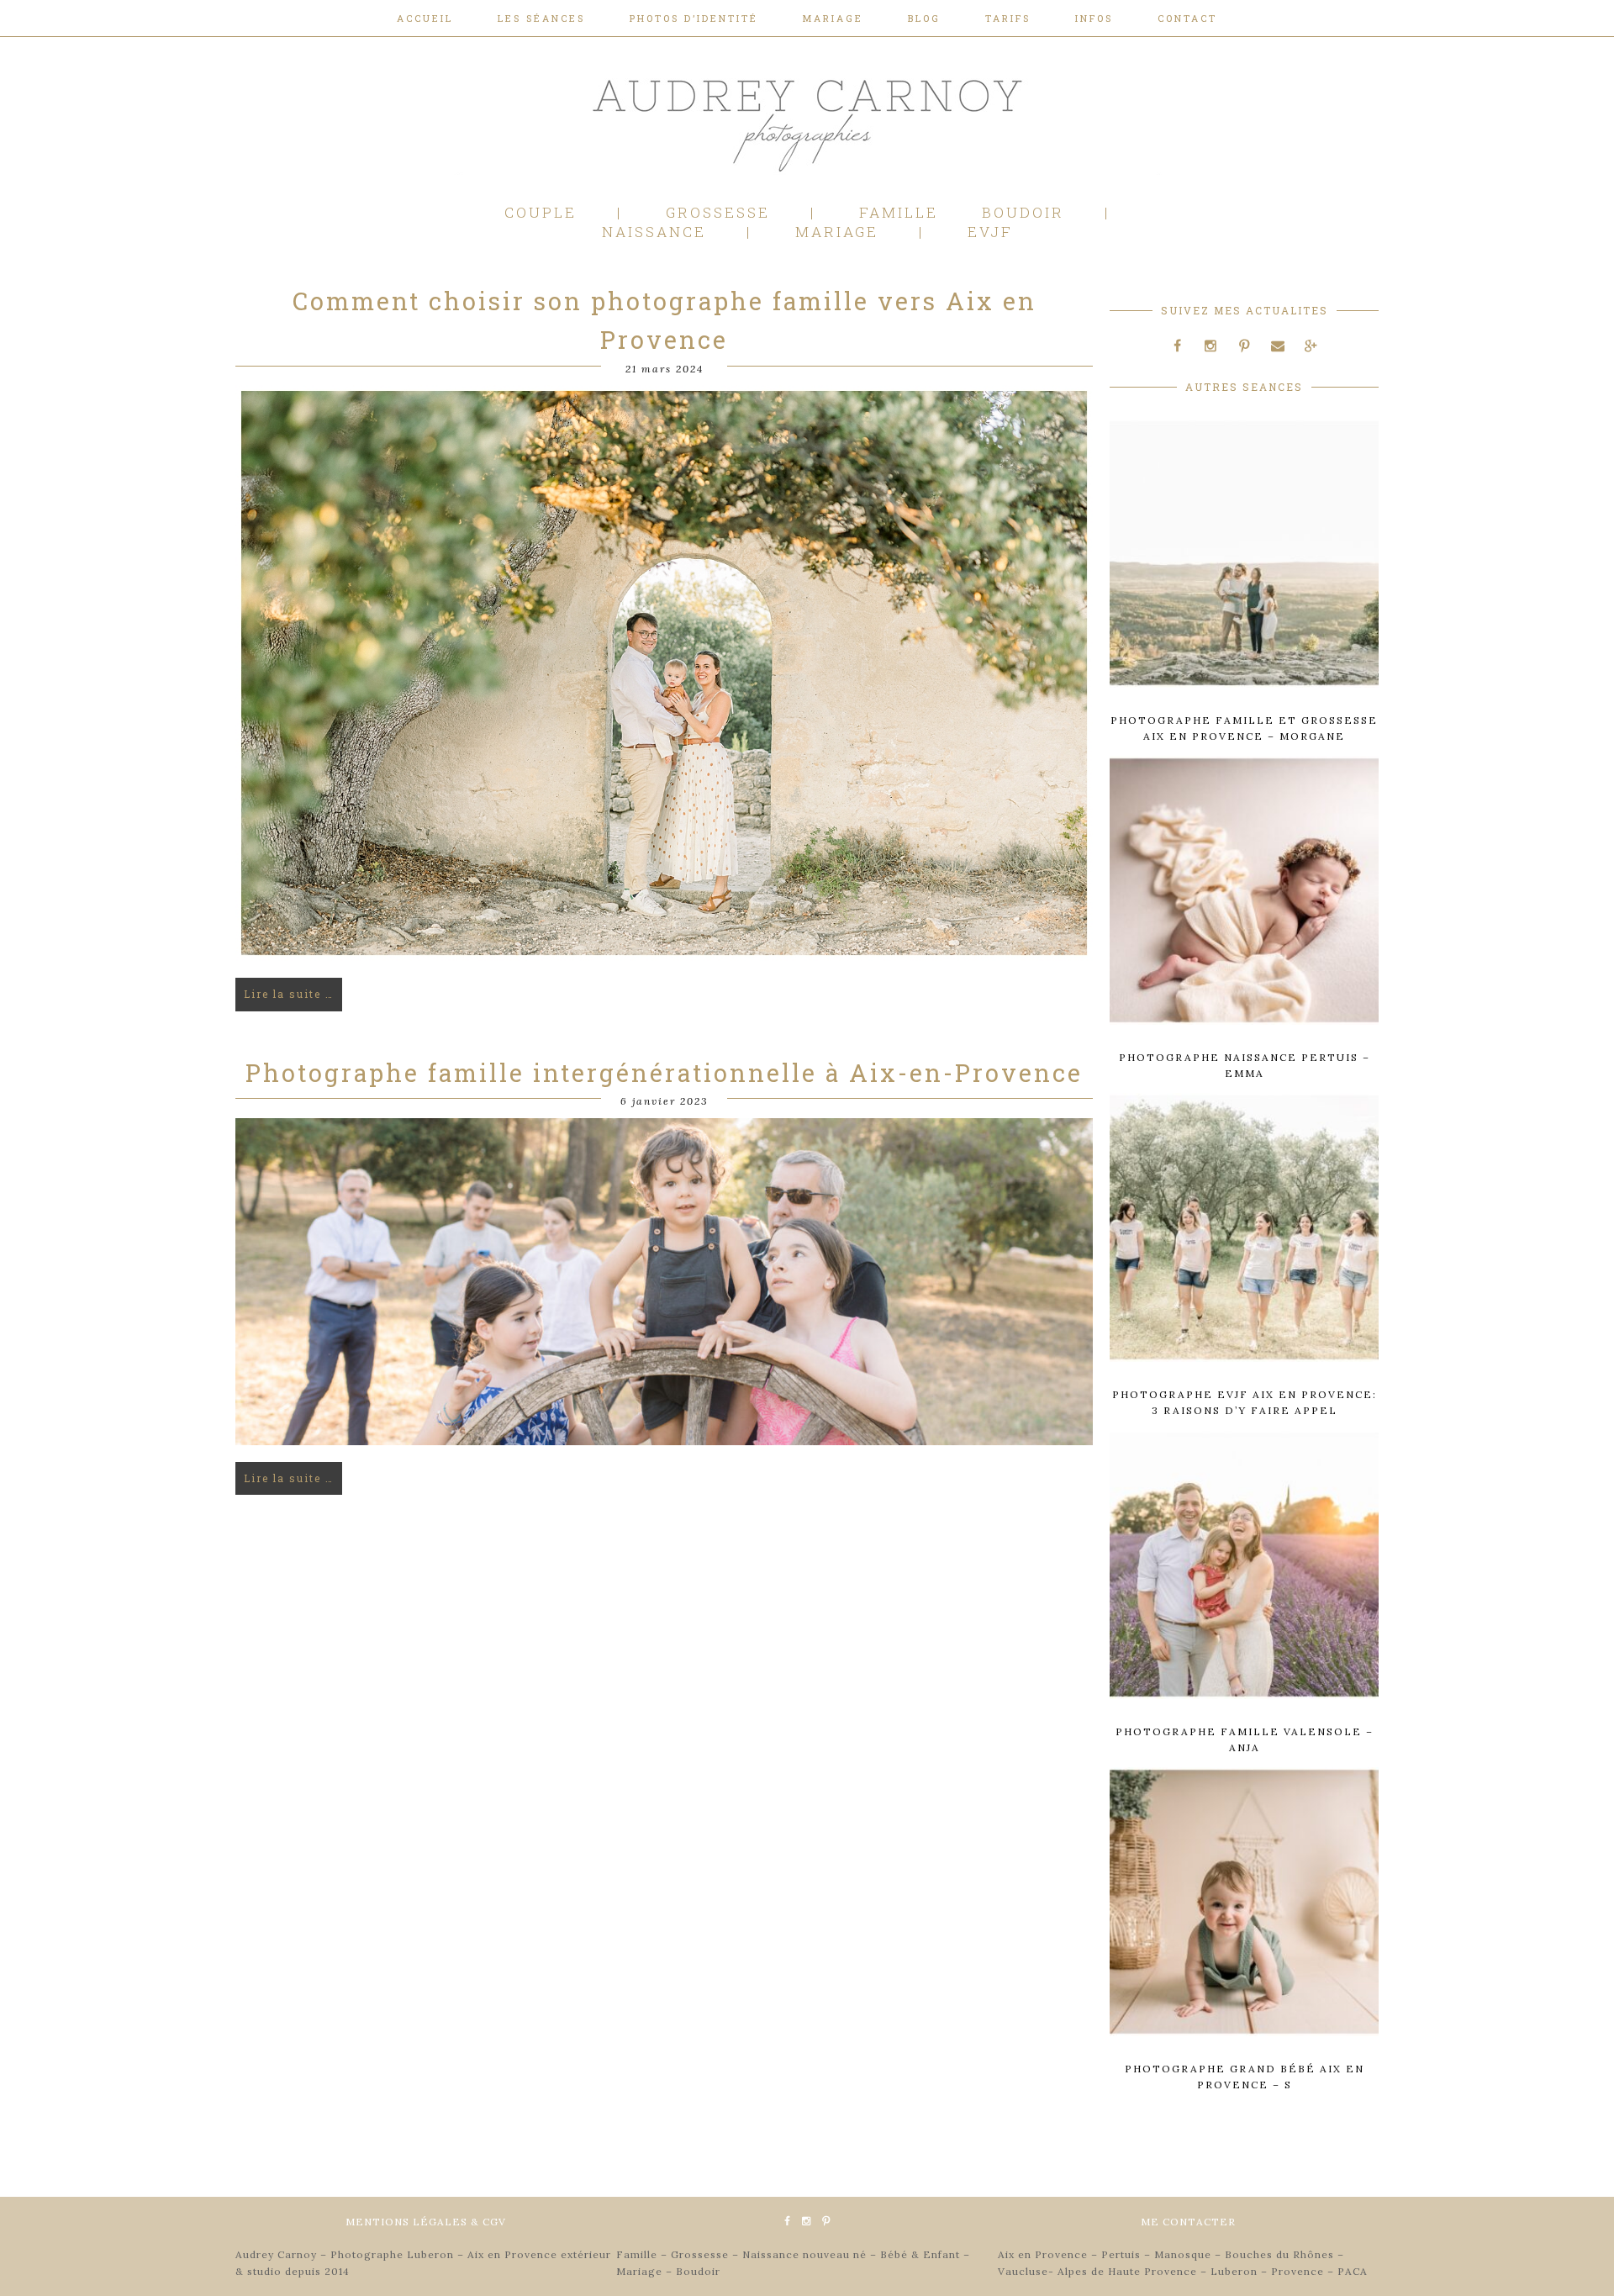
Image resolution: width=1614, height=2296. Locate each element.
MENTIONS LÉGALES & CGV (426, 2222)
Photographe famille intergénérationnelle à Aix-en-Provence (664, 1073)
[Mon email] (1278, 346)
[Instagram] (1211, 346)
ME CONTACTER (1188, 2222)
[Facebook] (1178, 346)
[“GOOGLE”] (1311, 346)
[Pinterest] (1244, 346)
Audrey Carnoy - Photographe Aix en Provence (807, 121)
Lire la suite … (289, 994)
